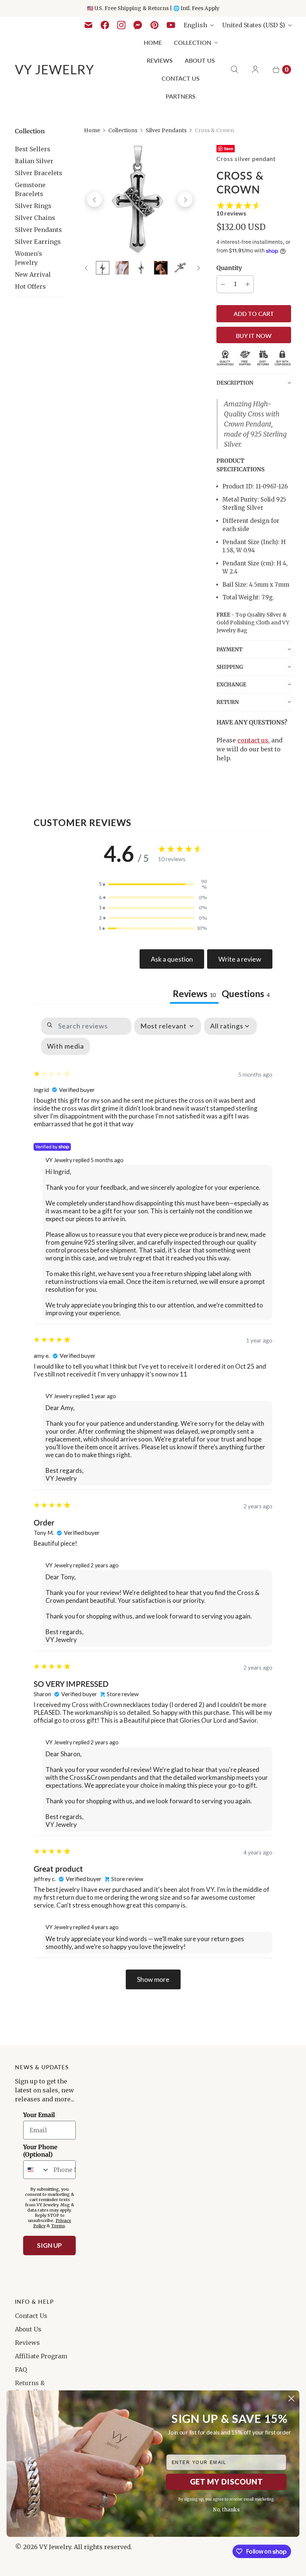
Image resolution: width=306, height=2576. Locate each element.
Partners (181, 96)
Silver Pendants (38, 230)
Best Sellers (33, 149)
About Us (200, 60)
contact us (253, 740)
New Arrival (33, 274)
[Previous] (94, 199)
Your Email (39, 2115)
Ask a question (172, 959)
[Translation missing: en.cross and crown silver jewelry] (161, 268)
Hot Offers (30, 286)
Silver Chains (35, 218)
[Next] (185, 199)
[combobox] (37, 2170)
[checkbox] (65, 1046)
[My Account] (255, 69)
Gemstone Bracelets (30, 189)
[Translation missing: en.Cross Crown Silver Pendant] (141, 268)
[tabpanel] (153, 1503)
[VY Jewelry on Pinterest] (154, 25)
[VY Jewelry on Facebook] (105, 25)
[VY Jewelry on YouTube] (171, 25)
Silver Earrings (38, 242)
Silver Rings (33, 206)
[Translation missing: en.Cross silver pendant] (103, 268)
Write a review (240, 959)
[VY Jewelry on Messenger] (138, 25)
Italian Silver (34, 161)
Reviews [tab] (194, 994)
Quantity (229, 268)
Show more (153, 1979)
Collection (193, 42)
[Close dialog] (291, 2398)
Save (229, 148)
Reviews (160, 60)
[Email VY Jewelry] (88, 25)
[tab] (246, 994)
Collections (123, 130)
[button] (254, 383)
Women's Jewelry (29, 258)
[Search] (234, 69)
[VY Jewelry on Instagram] (121, 25)
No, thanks (226, 2510)
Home (153, 42)
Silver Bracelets (39, 173)
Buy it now (254, 336)
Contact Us (181, 78)
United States (254, 25)
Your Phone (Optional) (40, 2151)
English (195, 25)
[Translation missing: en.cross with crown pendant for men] (122, 268)
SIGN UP (49, 2245)
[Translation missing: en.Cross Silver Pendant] (180, 268)
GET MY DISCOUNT (226, 2482)
